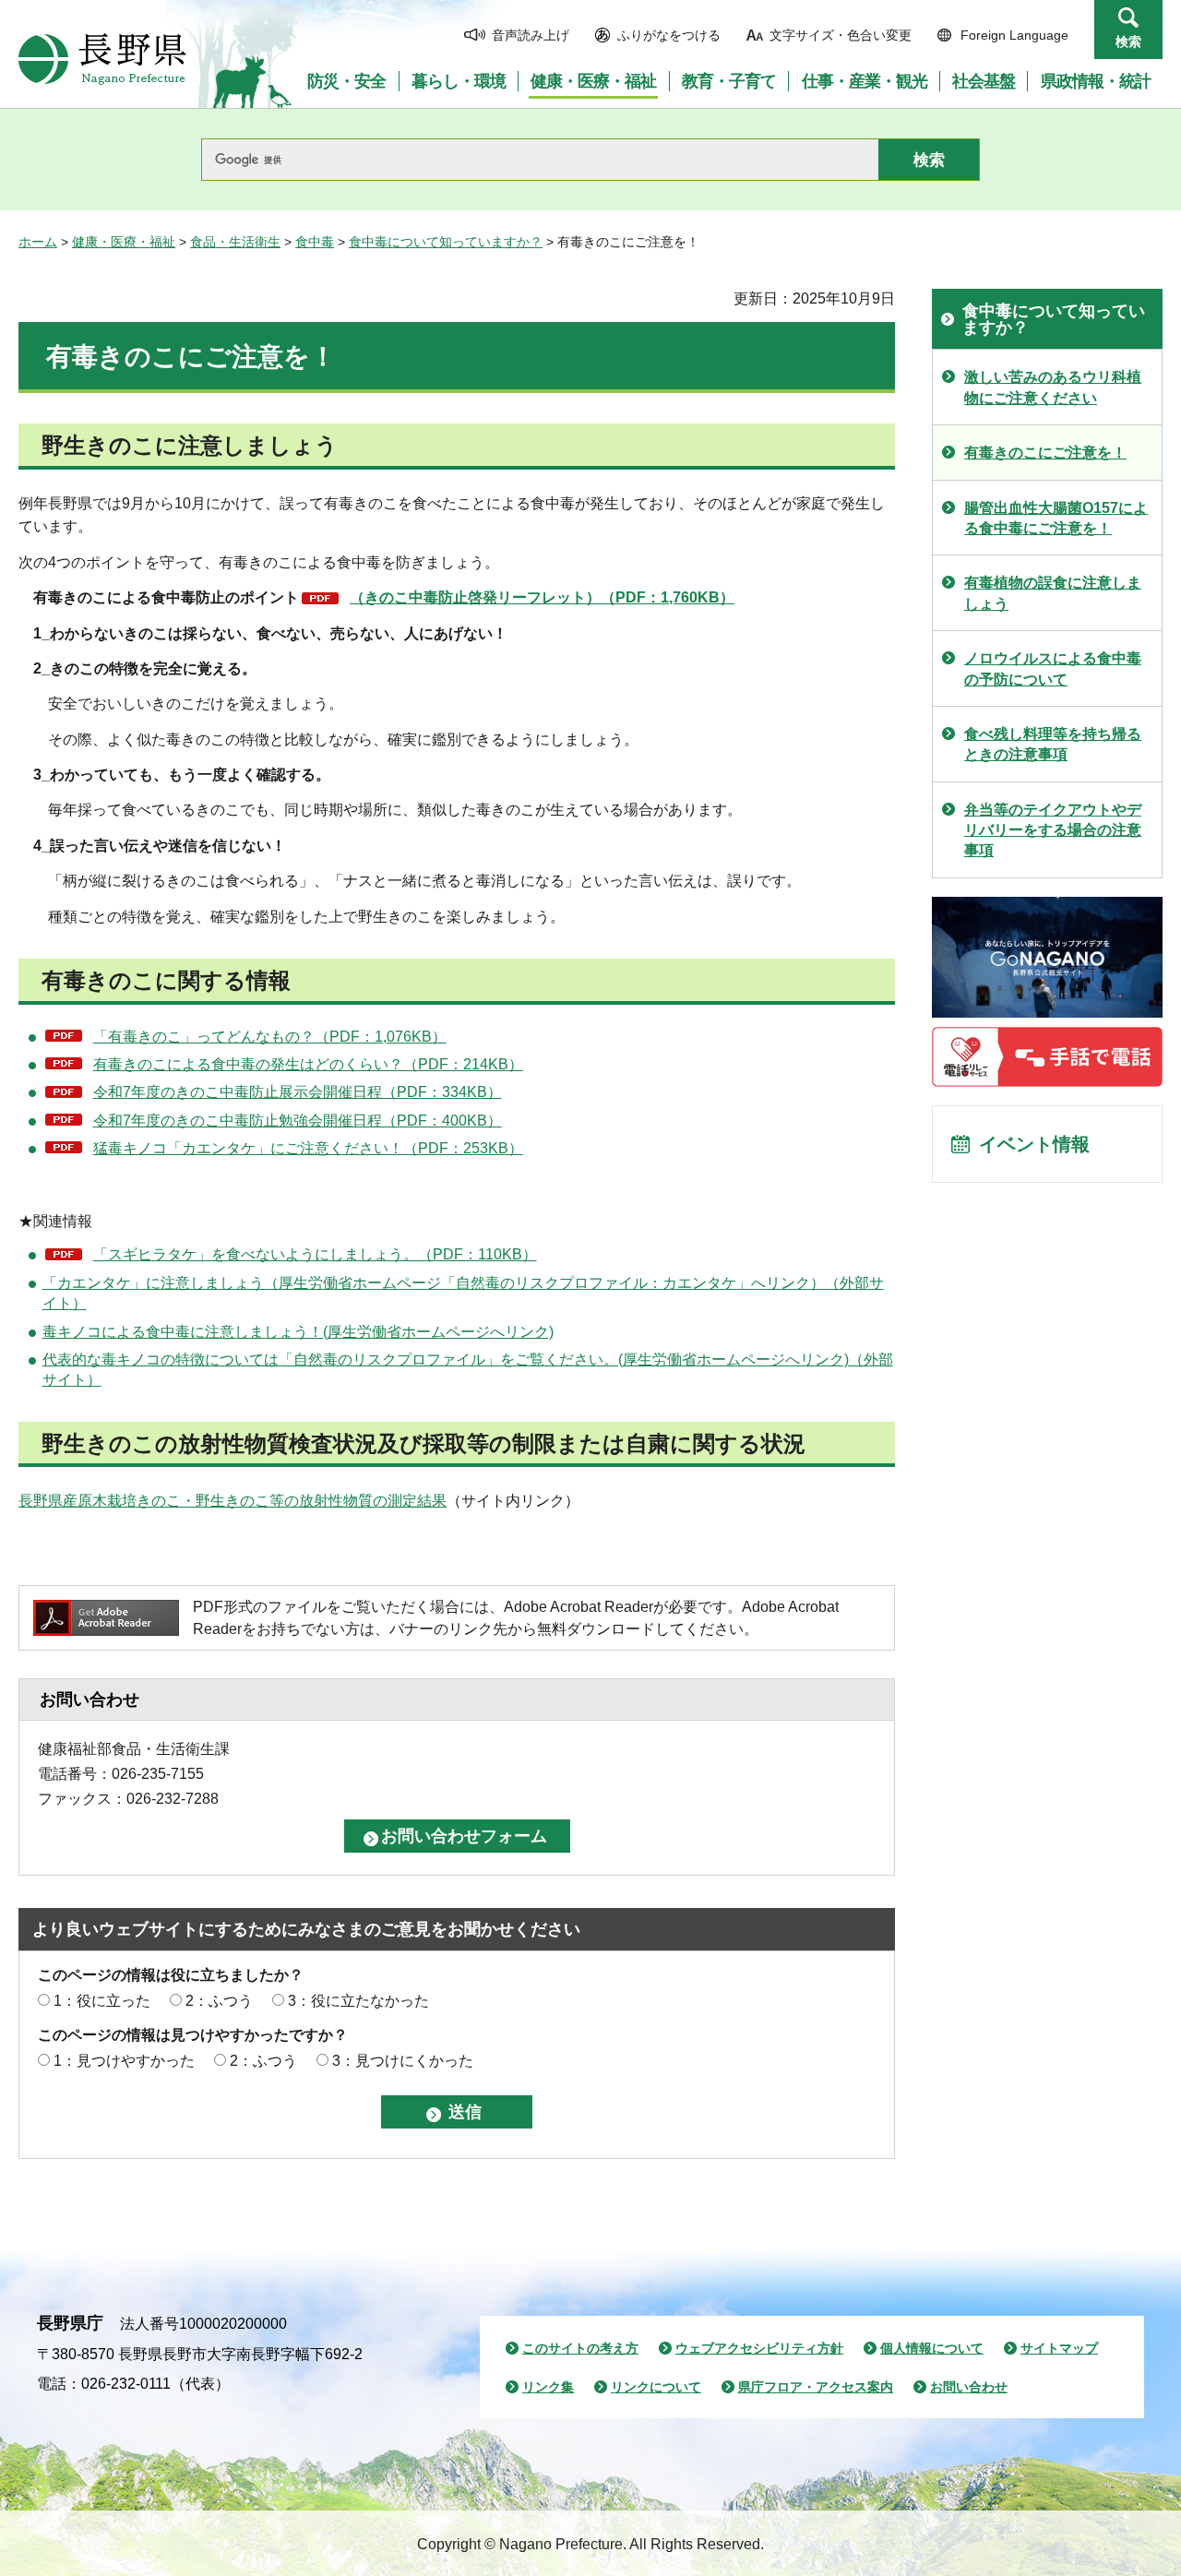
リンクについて (656, 2387)
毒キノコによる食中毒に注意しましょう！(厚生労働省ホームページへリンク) (298, 1332)
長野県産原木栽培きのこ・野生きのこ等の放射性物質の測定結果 (233, 1501)
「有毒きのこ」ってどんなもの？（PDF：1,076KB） (270, 1037)
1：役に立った (102, 2001)
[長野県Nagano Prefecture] (102, 59)
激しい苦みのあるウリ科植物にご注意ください (1053, 387)
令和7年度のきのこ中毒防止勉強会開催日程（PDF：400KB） (298, 1121)
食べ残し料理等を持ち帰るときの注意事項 (1053, 744)
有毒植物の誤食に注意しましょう (1053, 593)
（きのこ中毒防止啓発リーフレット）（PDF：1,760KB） (542, 597)
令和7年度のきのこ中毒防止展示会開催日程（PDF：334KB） (298, 1092)
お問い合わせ (969, 2387)
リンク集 (548, 2387)
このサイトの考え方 (580, 2348)
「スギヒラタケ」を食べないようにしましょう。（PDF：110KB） (315, 1254)
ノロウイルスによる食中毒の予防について (1053, 668)
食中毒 (315, 242)
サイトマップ (1059, 2348)
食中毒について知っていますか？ (446, 242)
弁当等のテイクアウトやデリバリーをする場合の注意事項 (1053, 830)
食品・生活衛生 (235, 242)
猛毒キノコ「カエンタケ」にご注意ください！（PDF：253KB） (308, 1148)
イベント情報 (1034, 1144)
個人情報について (932, 2348)
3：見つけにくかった (403, 2061)
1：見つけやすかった (124, 2061)
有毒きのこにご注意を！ (1045, 453)
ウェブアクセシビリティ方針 (759, 2348)
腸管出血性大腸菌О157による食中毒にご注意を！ (1056, 518)
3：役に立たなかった (358, 2001)
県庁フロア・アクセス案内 (816, 2387)
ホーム (38, 242)
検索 (1128, 42)
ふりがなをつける (669, 35)
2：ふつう (219, 2001)
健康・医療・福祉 (124, 242)
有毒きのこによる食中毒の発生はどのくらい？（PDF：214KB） (308, 1064)
